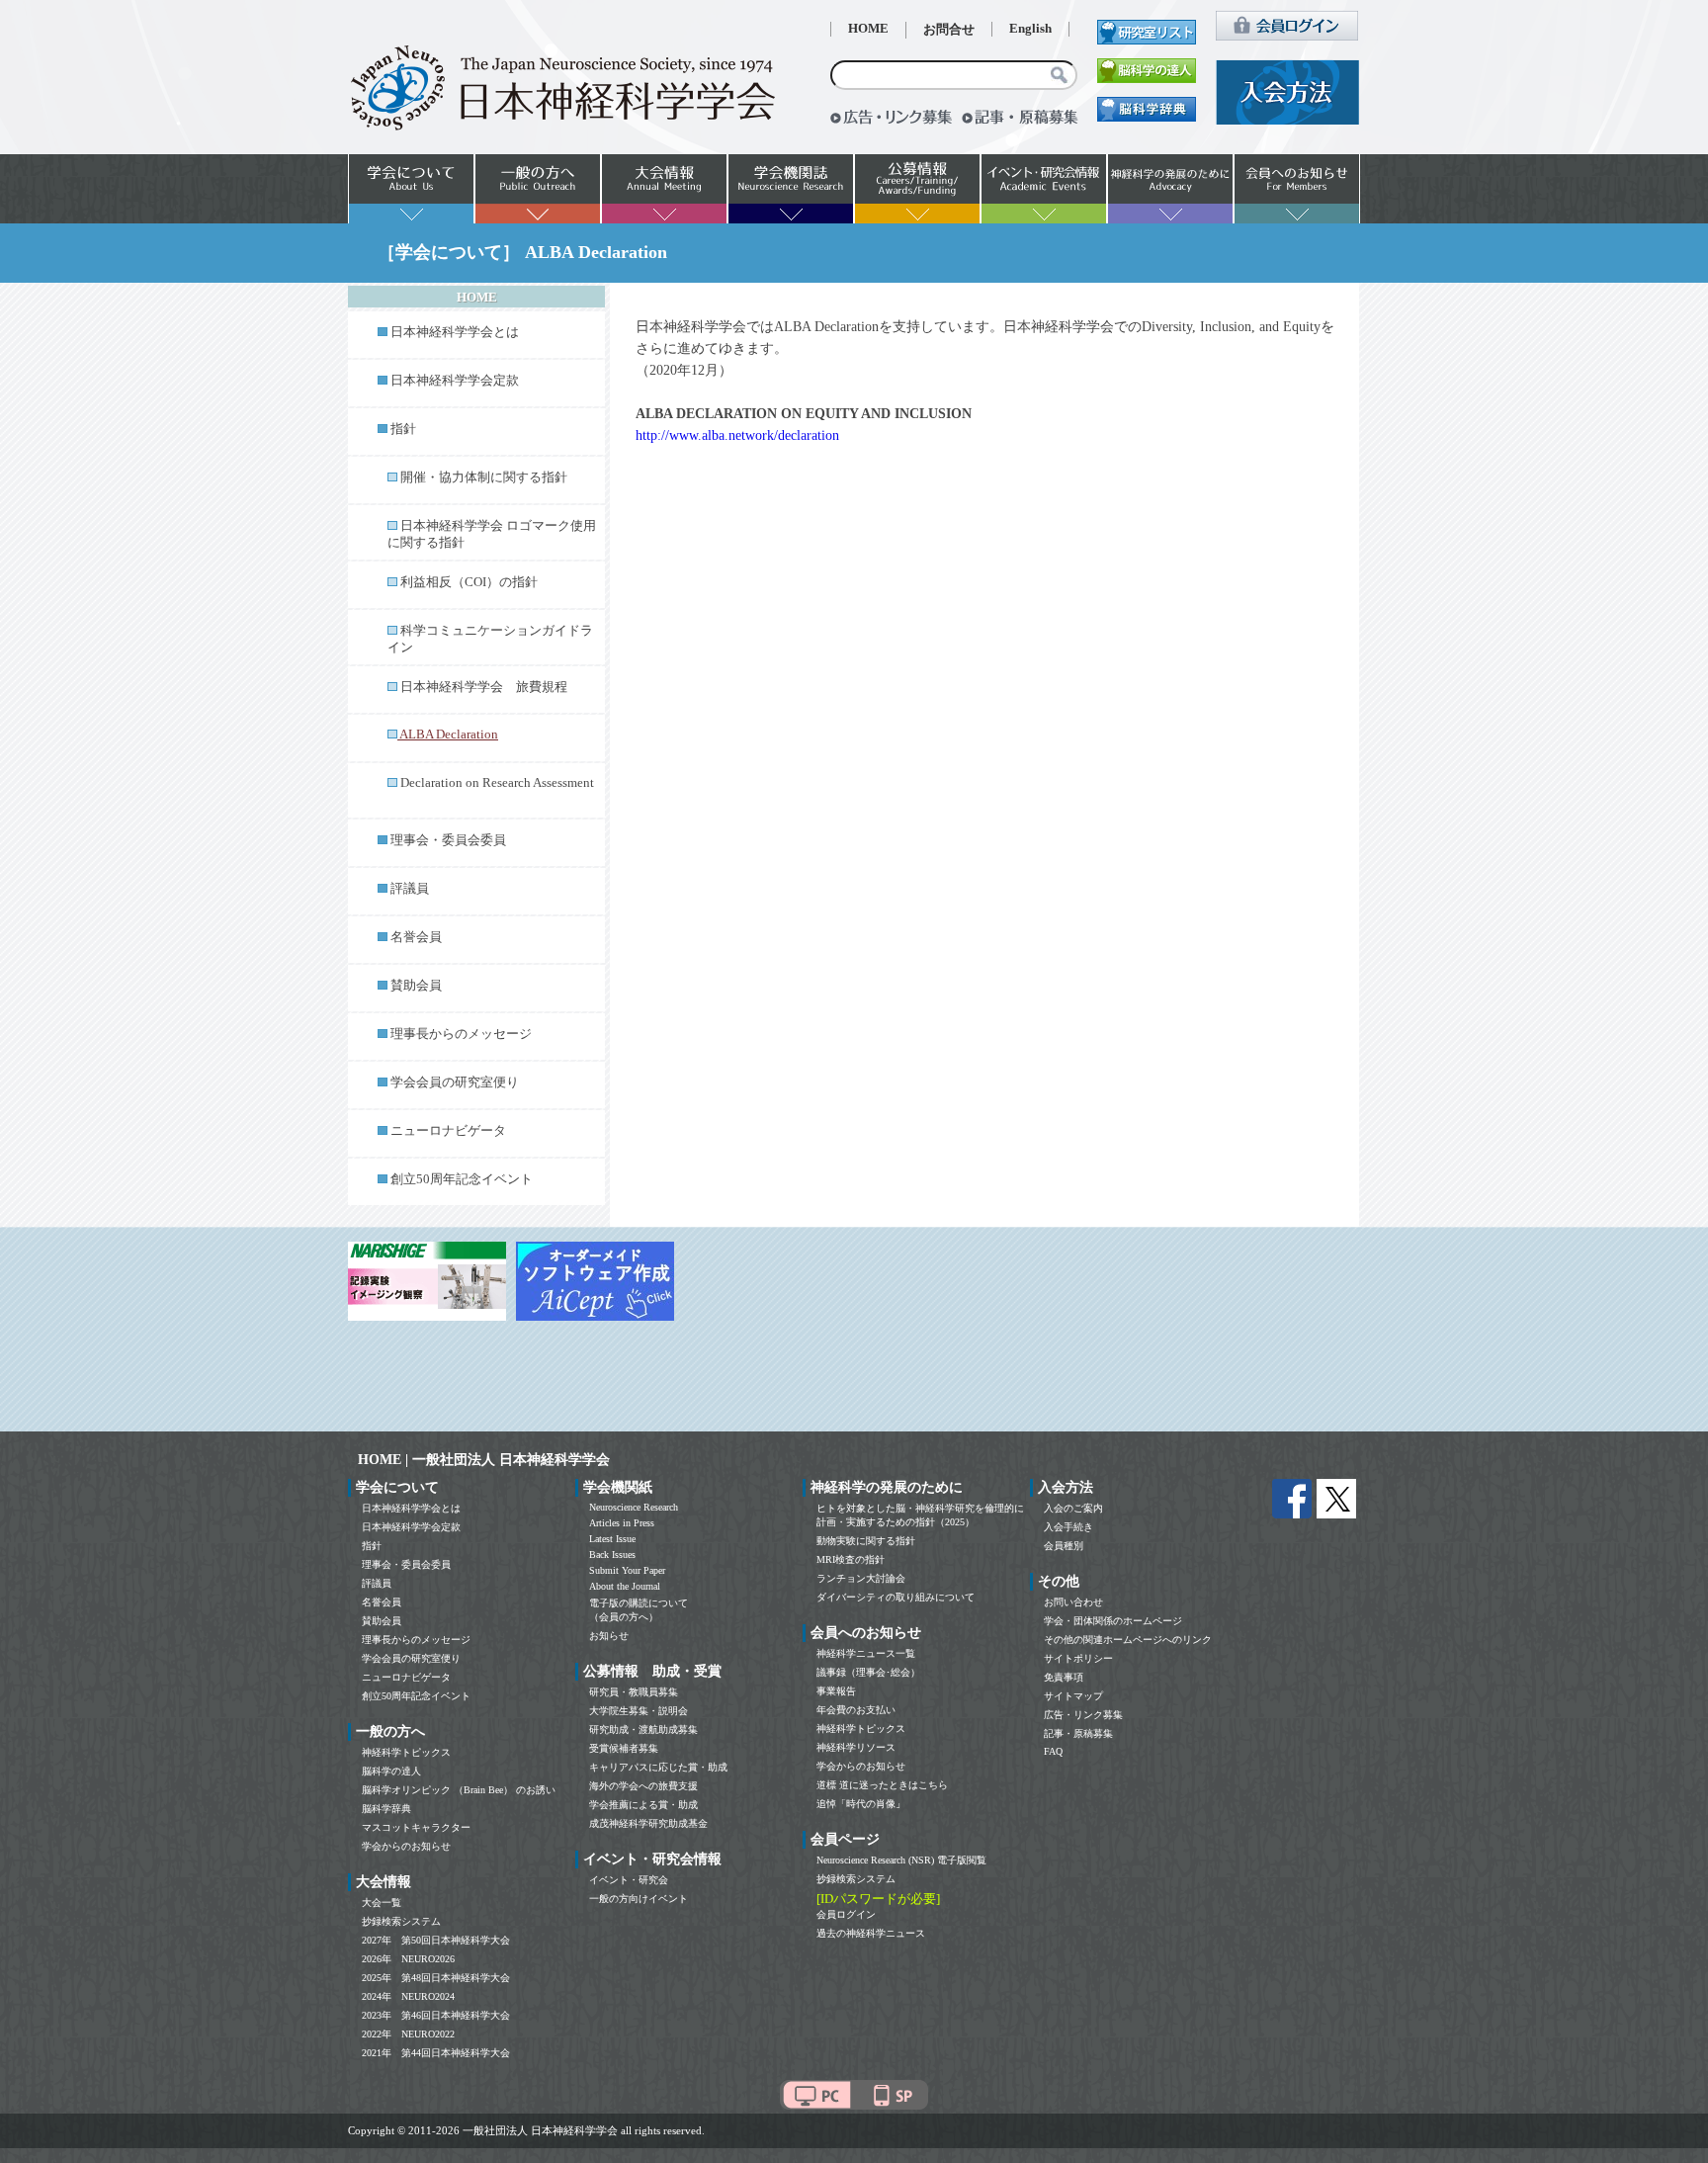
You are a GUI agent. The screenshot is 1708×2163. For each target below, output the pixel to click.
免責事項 (1064, 1677)
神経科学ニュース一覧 (866, 1653)
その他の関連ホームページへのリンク (1128, 1640)
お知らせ (609, 1636)
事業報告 (836, 1691)
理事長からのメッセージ (461, 1034)
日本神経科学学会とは (455, 332)
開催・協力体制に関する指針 (484, 477)
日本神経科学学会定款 (455, 381)
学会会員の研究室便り (455, 1082)
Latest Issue (612, 1539)
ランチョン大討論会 (861, 1578)
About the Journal (625, 1586)
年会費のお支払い (856, 1710)
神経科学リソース (856, 1747)
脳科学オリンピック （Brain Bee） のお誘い (459, 1790)
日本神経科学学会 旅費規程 (484, 687)
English (1030, 29)
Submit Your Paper (627, 1570)
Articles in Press (622, 1523)
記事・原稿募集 (1078, 1733)
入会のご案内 (1073, 1508)
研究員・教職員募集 (634, 1692)
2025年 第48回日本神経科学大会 (436, 1978)
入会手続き (1068, 1527)
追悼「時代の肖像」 (861, 1804)
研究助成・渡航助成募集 (643, 1730)
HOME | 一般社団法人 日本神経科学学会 (484, 1460)
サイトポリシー (1078, 1658)
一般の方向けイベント (639, 1899)
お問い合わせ (1073, 1602)
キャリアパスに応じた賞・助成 (658, 1767)
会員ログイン (846, 1914)
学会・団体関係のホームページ (1113, 1621)
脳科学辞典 (386, 1809)
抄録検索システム (401, 1921)
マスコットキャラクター (416, 1827)
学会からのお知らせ (406, 1846)
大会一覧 (382, 1903)
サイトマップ (1073, 1696)
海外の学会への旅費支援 (643, 1786)
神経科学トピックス (406, 1752)
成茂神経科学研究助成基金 (648, 1823)
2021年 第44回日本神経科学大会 (436, 2053)
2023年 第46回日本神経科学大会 (436, 2015)
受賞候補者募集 (624, 1748)
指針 (403, 429)
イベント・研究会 (629, 1880)
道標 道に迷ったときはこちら (882, 1785)
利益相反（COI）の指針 (469, 582)
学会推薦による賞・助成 (643, 1805)
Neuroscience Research (634, 1507)
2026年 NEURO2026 (408, 1959)
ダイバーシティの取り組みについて (896, 1597)
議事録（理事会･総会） (868, 1672)
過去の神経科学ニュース (871, 1933)
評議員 (410, 889)
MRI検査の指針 (851, 1559)
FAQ (1053, 1751)
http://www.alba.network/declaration (737, 435)
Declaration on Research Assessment (497, 783)
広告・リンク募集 (1083, 1715)
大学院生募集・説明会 (639, 1711)
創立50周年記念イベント (462, 1179)
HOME (868, 29)
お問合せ (949, 30)
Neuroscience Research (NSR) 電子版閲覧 (901, 1860)
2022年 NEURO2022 (408, 2034)
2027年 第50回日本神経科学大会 (436, 1940)
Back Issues (612, 1555)
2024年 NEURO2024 (408, 1996)
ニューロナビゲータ (448, 1131)
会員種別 (1064, 1546)
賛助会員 (416, 986)
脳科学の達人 (391, 1771)
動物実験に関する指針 (866, 1541)
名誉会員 (416, 937)
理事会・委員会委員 (448, 840)
